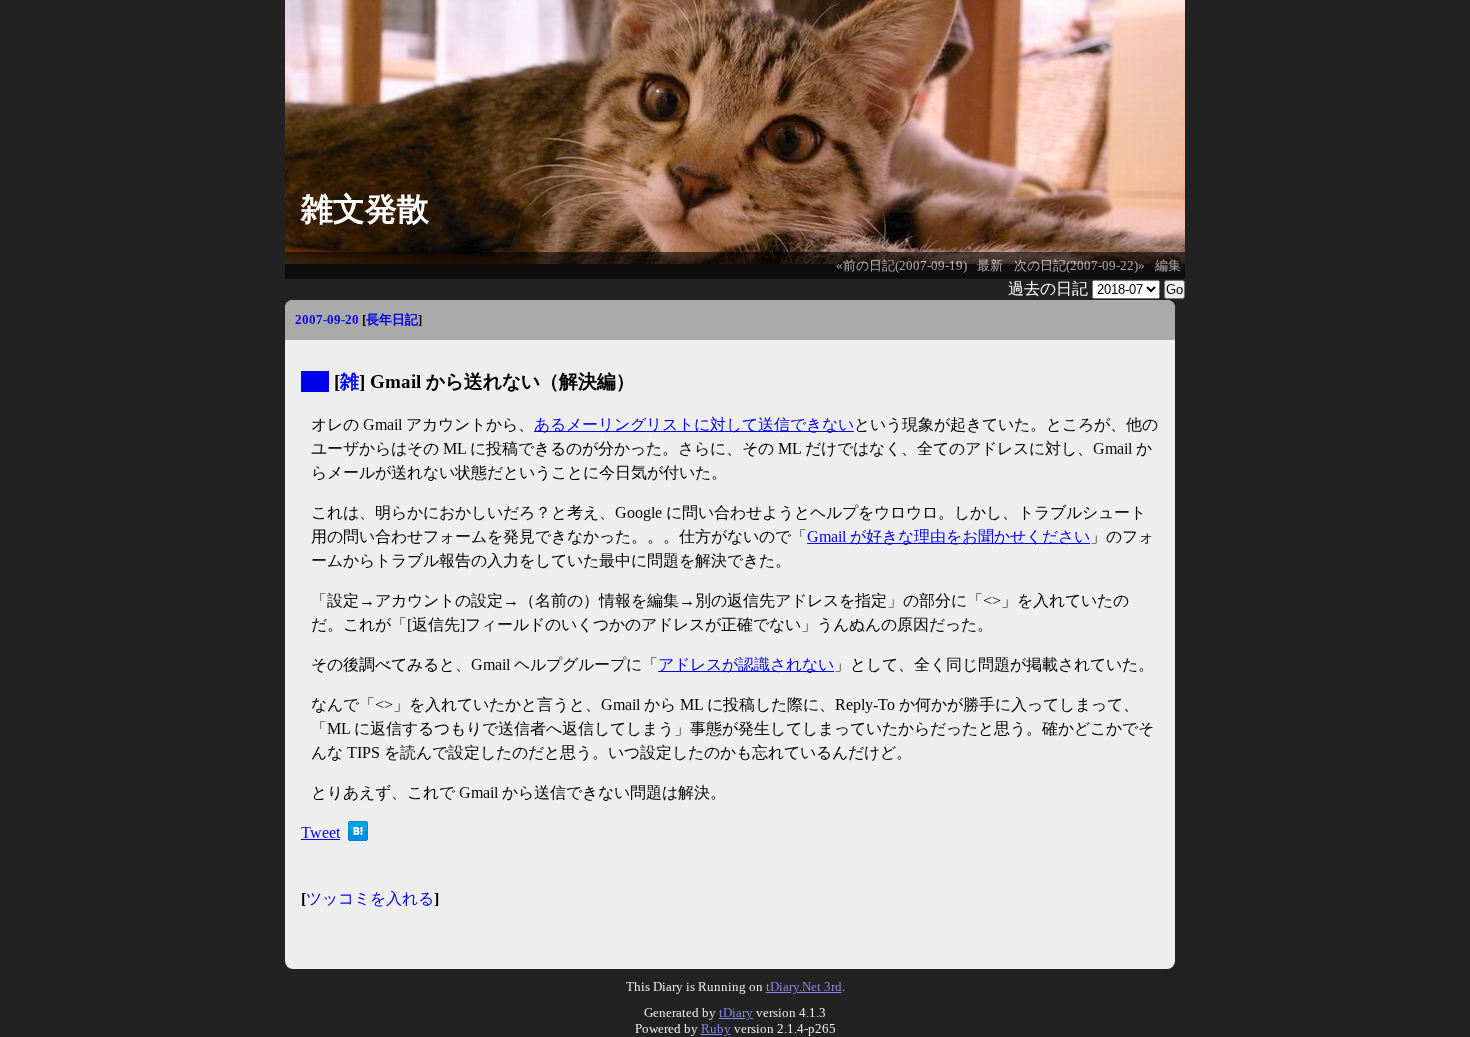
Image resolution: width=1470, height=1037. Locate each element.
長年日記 (392, 319)
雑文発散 (365, 209)
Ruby (716, 1028)
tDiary (736, 1012)
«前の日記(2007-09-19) (901, 266)
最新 (990, 266)
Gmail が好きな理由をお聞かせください (948, 536)
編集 (1168, 266)
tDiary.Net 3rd (804, 986)
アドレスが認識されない (746, 664)
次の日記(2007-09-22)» (1079, 266)
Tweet (320, 832)
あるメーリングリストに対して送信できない (694, 424)
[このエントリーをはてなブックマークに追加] (358, 835)
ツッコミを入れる (370, 898)
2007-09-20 (327, 319)
